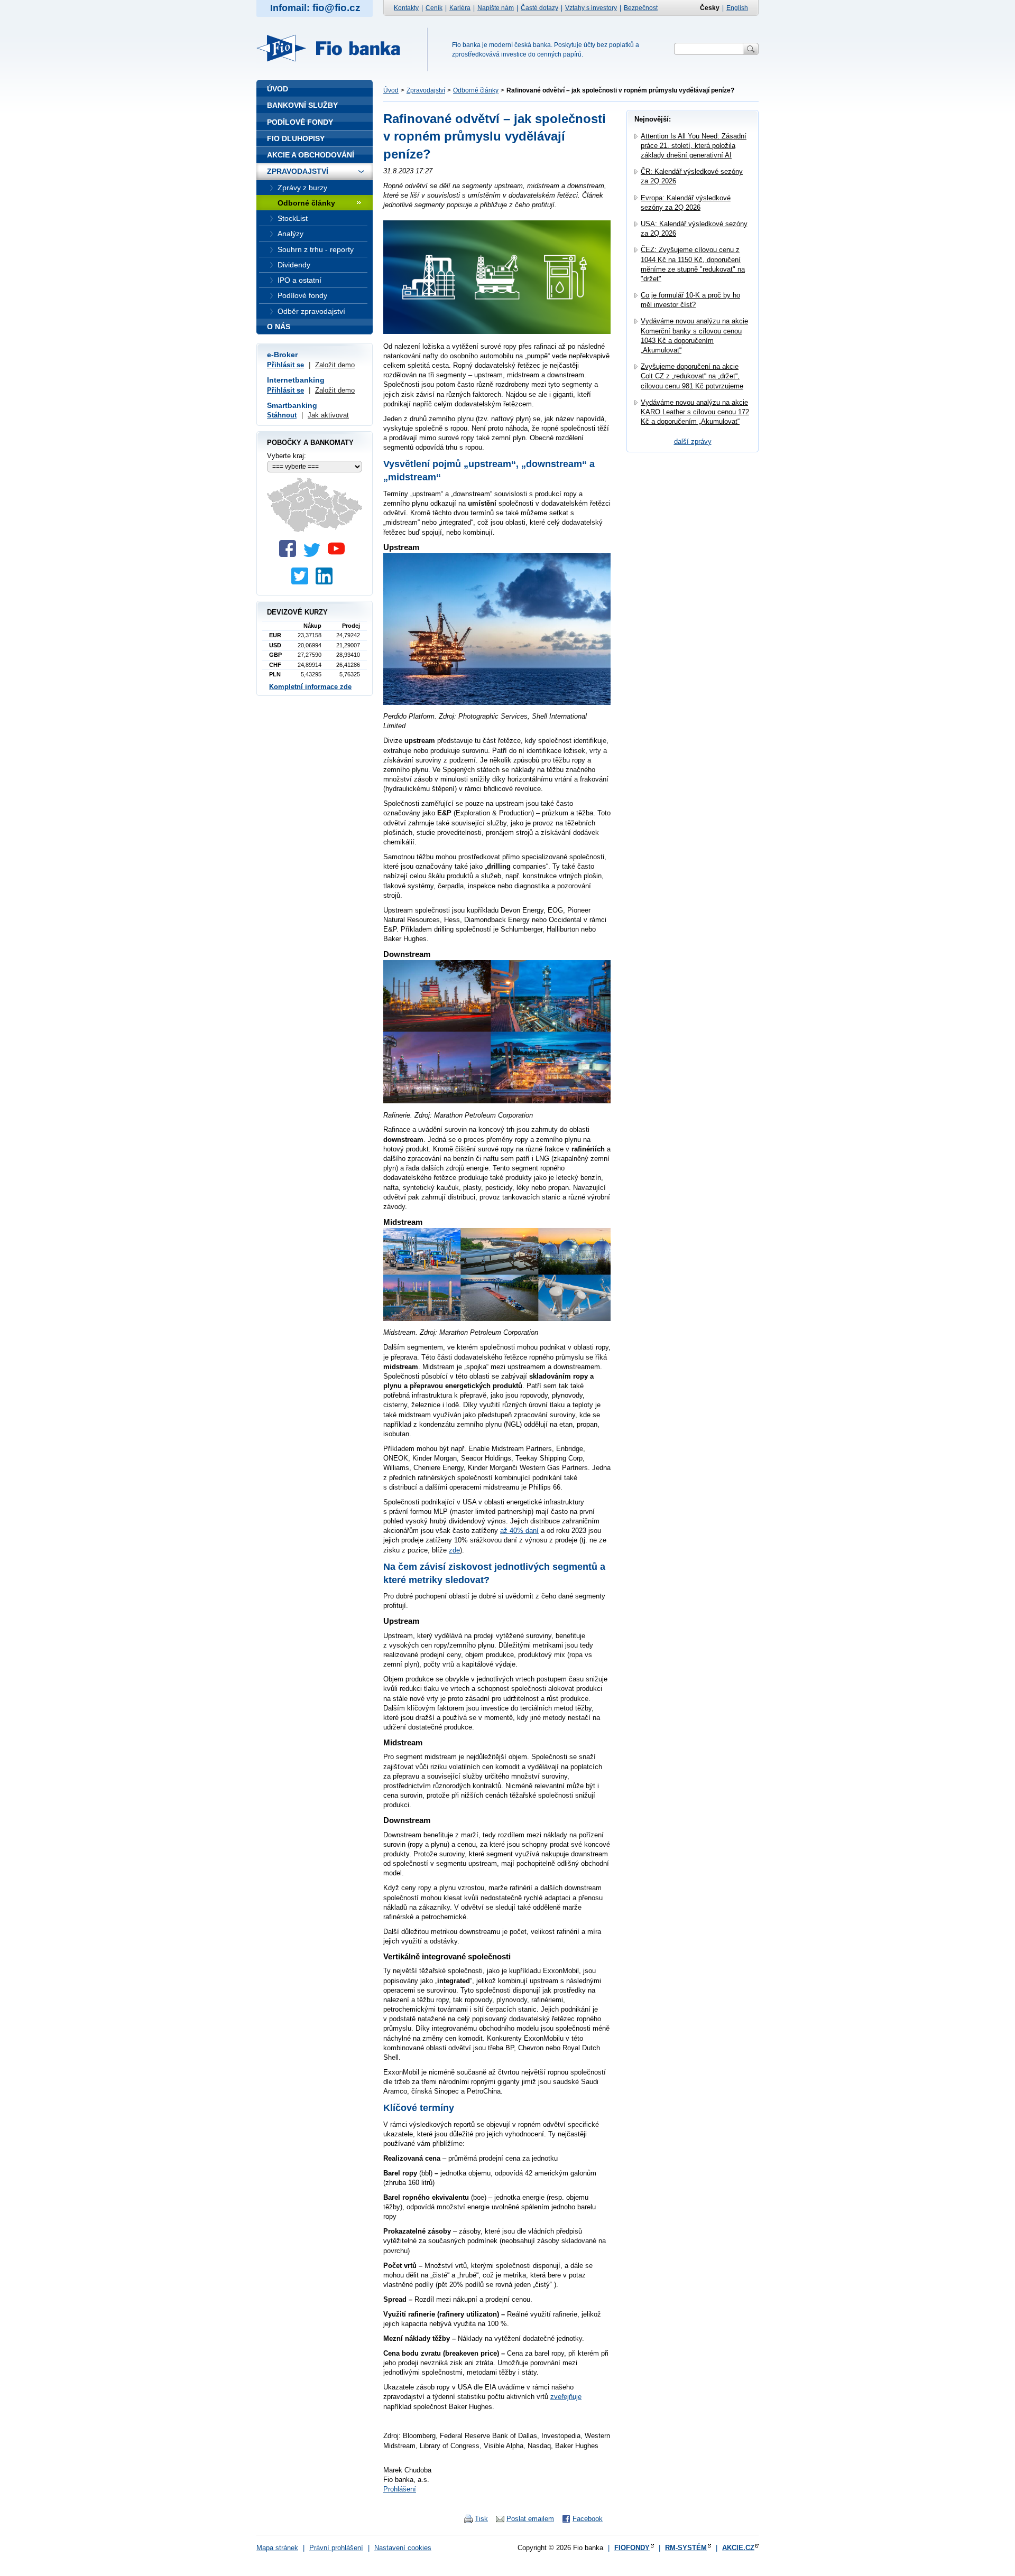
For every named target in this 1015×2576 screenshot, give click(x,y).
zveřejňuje (566, 2397)
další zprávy (693, 441)
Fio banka (335, 48)
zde (454, 1550)
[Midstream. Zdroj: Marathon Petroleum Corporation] (497, 1318)
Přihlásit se (285, 365)
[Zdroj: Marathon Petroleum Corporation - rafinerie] (497, 1100)
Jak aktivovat (328, 415)
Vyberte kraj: (287, 456)
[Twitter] (315, 555)
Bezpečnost (641, 8)
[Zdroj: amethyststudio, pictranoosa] (497, 332)
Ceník (434, 8)
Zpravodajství (426, 90)
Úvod (391, 90)
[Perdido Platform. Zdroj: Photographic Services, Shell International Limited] (497, 702)
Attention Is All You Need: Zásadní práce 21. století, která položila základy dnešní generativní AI (694, 146)
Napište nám (496, 8)
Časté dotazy (539, 8)
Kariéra (460, 8)
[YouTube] (339, 555)
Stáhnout (282, 415)
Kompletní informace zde (310, 687)
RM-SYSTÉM (686, 2548)
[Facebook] (290, 555)
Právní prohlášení (336, 2548)
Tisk (481, 2519)
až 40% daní (519, 1531)
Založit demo (335, 365)
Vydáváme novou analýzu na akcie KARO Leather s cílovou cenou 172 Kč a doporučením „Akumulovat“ (695, 412)
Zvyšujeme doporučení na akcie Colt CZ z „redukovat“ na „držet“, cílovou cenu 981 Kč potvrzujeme (692, 376)
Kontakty (406, 8)
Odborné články (476, 90)
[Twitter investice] (302, 582)
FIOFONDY (632, 2548)
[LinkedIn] (327, 582)
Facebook (588, 2519)
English (737, 8)
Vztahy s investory (591, 8)
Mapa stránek (277, 2548)
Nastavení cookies (403, 2548)
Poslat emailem (530, 2519)
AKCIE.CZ (738, 2548)
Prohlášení (400, 2489)
